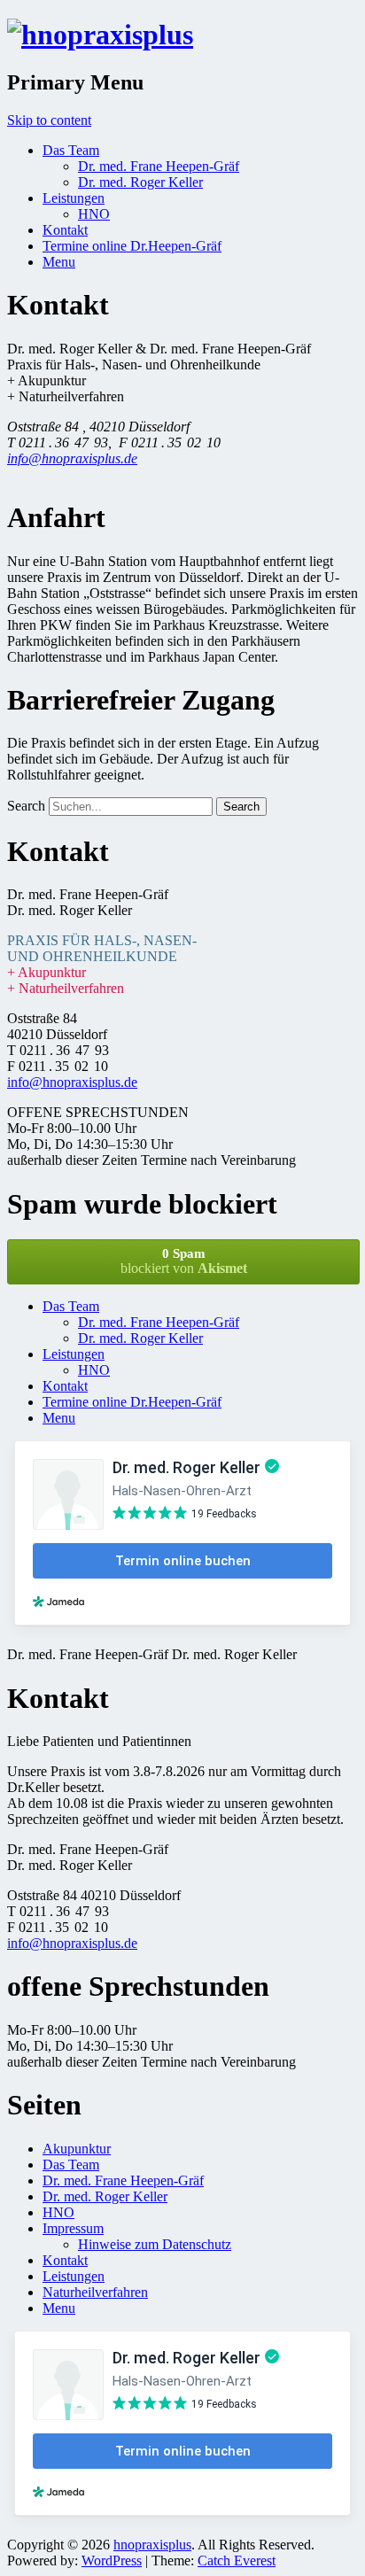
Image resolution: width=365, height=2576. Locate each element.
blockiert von (184, 1261)
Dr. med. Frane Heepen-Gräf (159, 166)
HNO (94, 214)
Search (26, 806)
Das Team (71, 150)
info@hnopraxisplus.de (72, 458)
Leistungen (74, 198)
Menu (59, 262)
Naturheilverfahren (95, 2292)
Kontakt (65, 230)
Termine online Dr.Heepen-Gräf (132, 246)
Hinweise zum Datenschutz (155, 2244)
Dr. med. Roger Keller (140, 182)
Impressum (73, 2228)
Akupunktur (77, 2149)
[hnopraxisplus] (100, 35)
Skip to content (49, 120)
